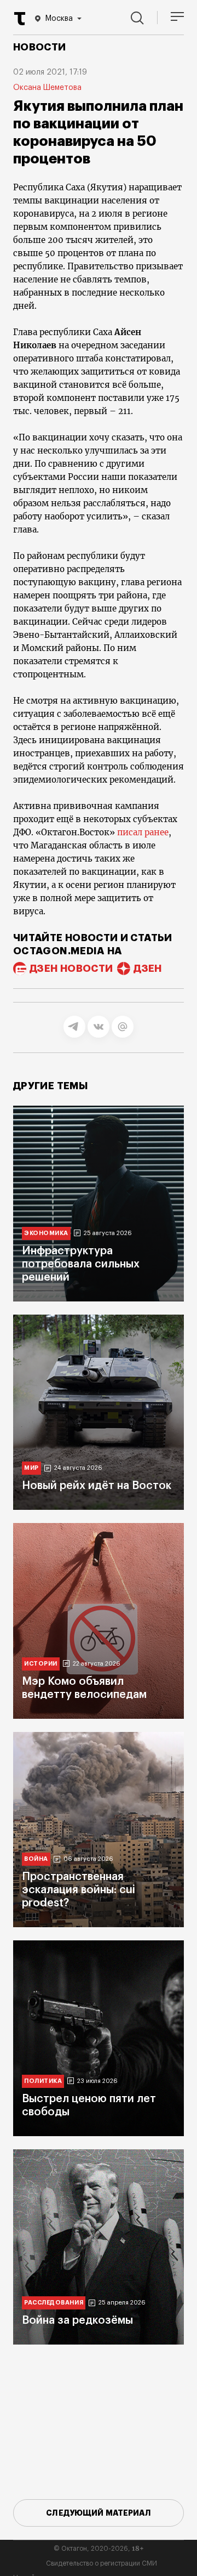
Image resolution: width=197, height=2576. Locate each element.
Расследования (54, 2303)
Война (36, 1859)
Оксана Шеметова (47, 88)
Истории (41, 1664)
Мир (31, 1468)
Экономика (46, 1233)
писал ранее (143, 832)
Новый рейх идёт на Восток (97, 1486)
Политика (43, 2081)
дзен (147, 969)
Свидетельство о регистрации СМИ (102, 2563)
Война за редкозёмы (77, 2320)
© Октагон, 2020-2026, (99, 2549)
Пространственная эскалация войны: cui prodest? (79, 1890)
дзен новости (71, 969)
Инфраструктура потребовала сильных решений (81, 1264)
